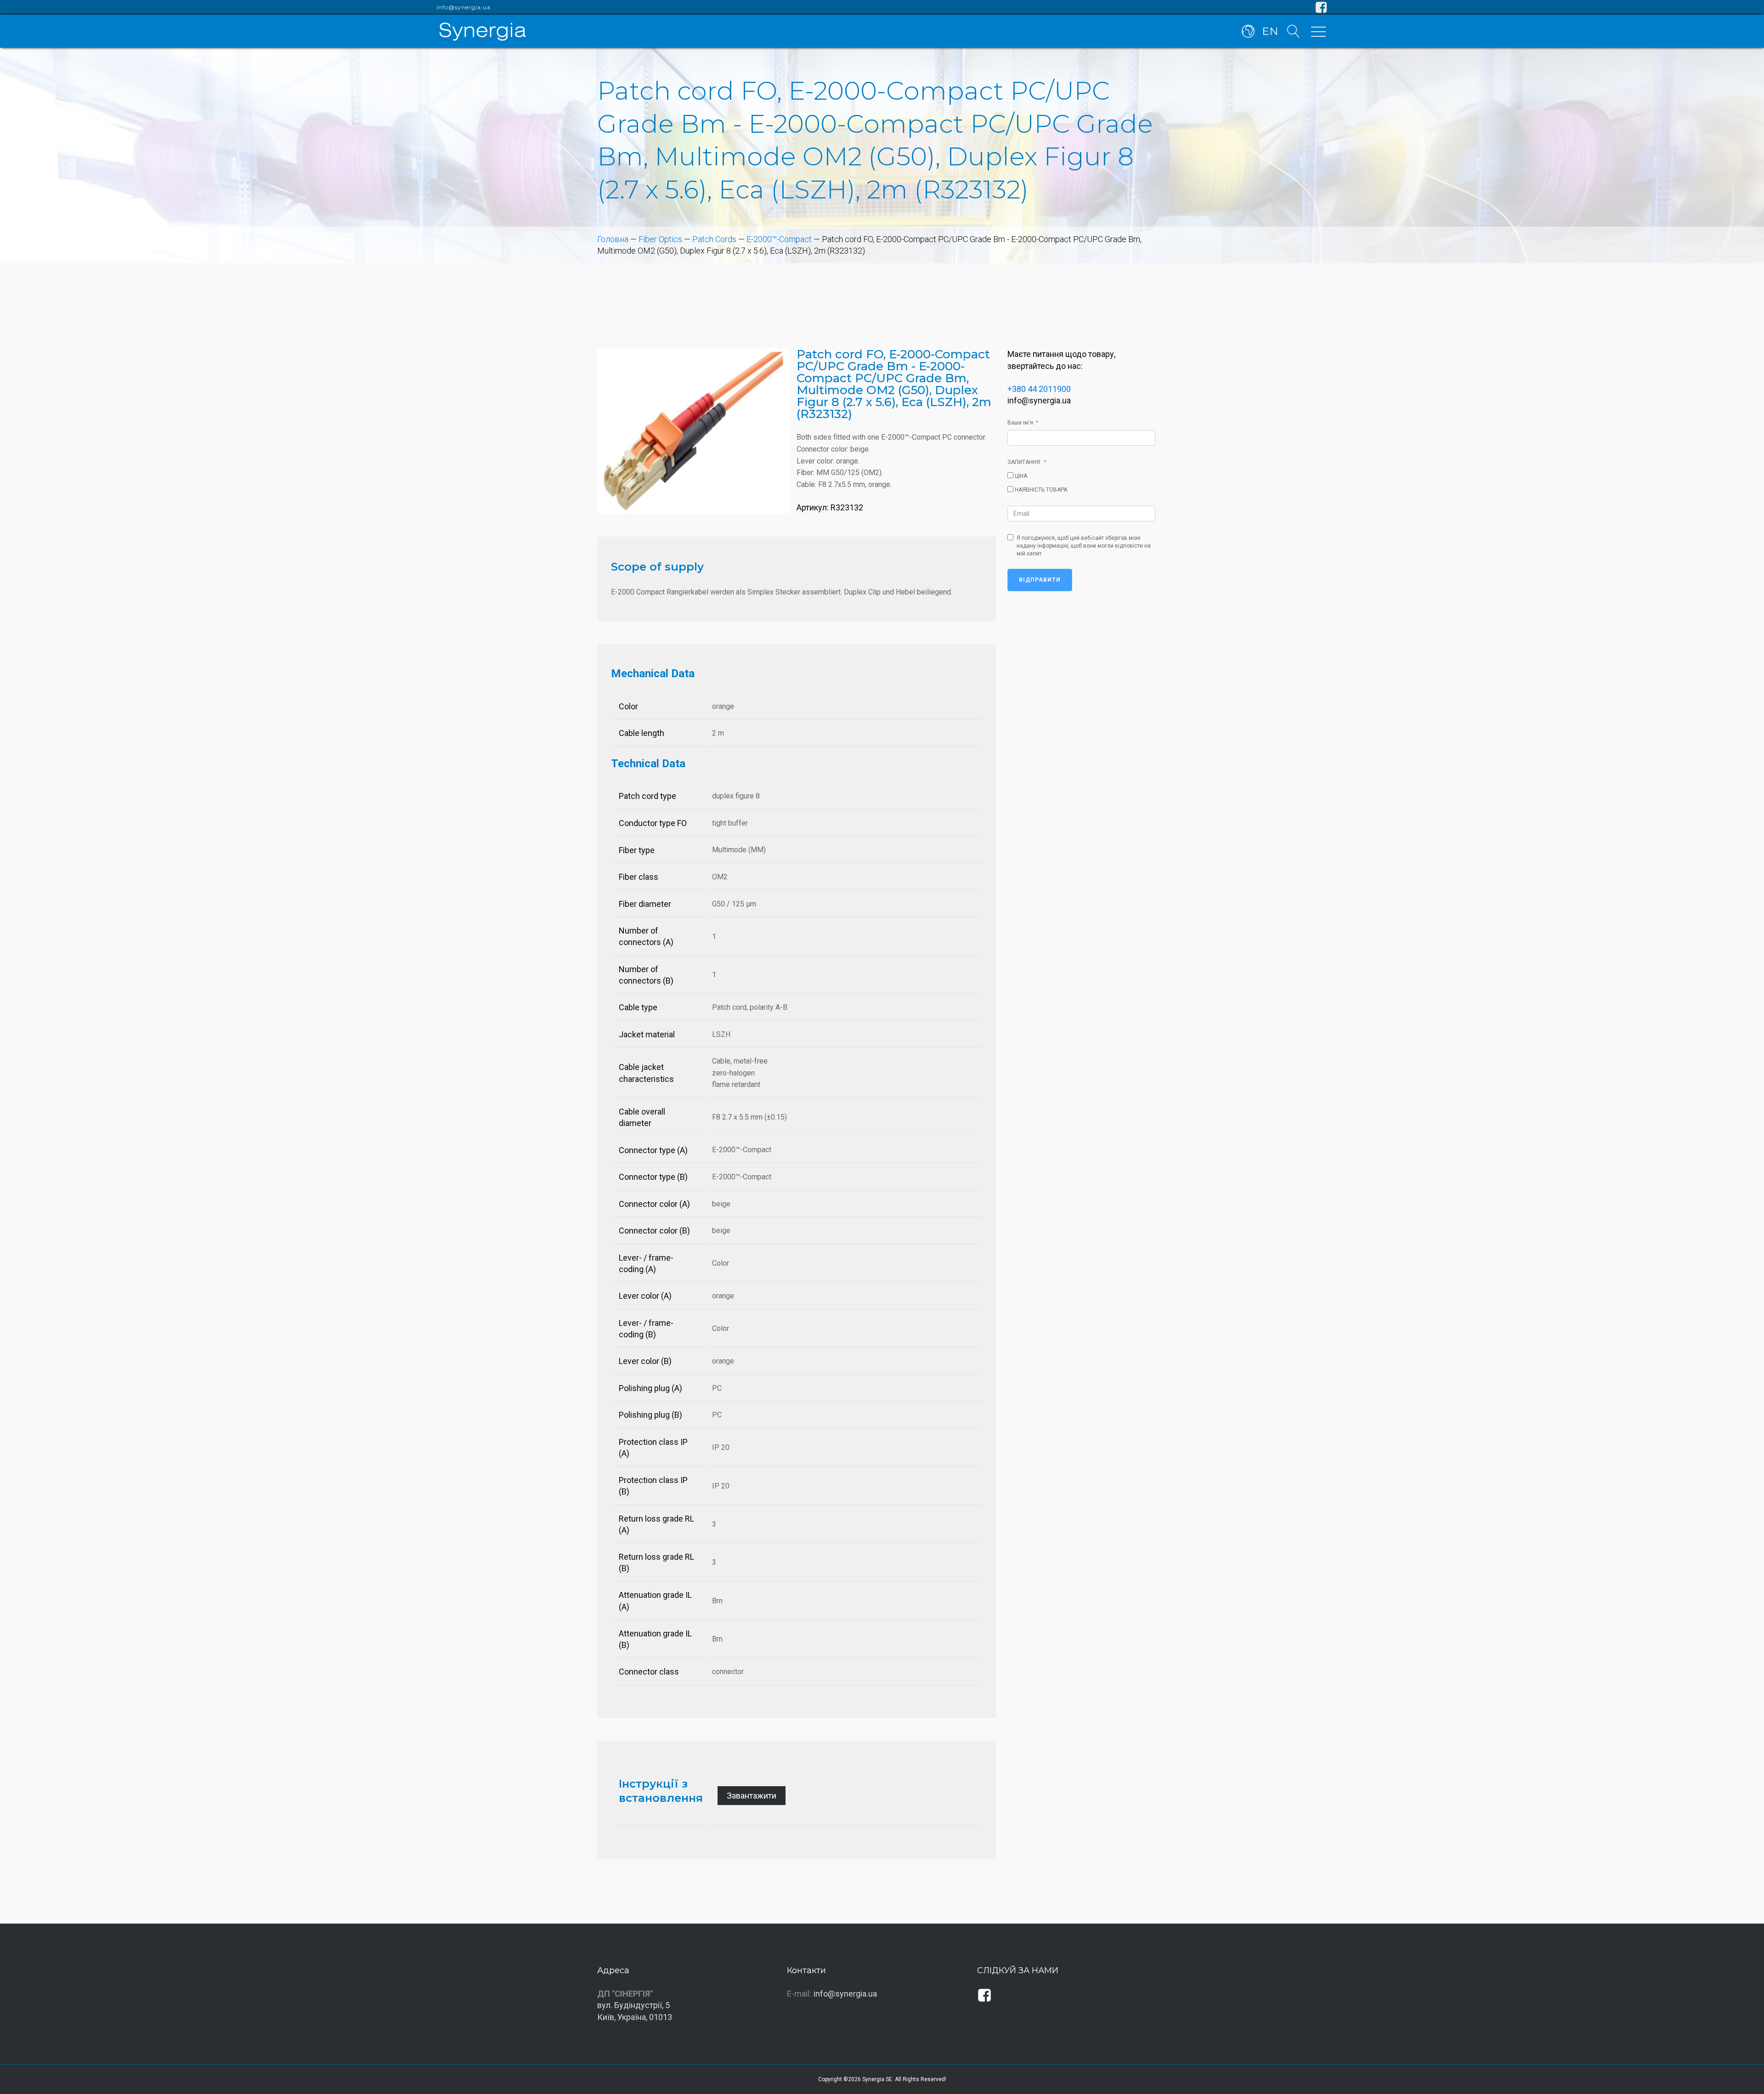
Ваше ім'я (1020, 423)
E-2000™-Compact (779, 239)
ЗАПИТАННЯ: (1024, 462)
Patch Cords (714, 239)
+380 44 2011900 (1039, 389)
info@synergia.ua (464, 7)
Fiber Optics (660, 239)
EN (1270, 31)
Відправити (1040, 580)
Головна (613, 239)
